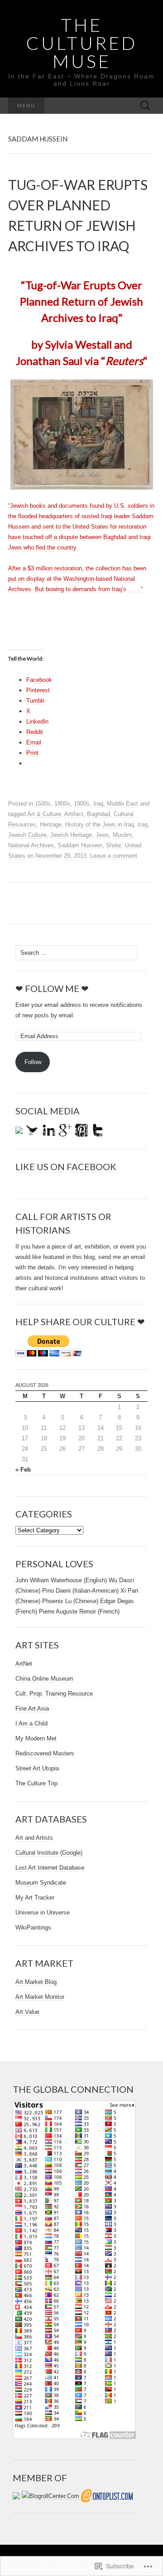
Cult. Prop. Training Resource (54, 1694)
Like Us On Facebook (66, 1166)
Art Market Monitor (40, 1997)
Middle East (122, 804)
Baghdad (98, 814)
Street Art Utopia (37, 1768)
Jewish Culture (27, 835)
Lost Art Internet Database (50, 1868)
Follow (33, 1062)
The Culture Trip (36, 1783)
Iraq (98, 804)
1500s (43, 804)
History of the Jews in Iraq (100, 824)
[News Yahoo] (81, 435)
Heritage (51, 824)
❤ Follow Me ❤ (52, 988)
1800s (62, 804)
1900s (82, 804)
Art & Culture (44, 814)
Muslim (122, 835)
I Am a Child (31, 1723)
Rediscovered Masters (45, 1753)
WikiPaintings (33, 1927)
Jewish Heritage (71, 835)
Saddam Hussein (80, 845)
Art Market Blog (36, 1982)
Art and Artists (34, 1838)
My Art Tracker (35, 1898)
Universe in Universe (43, 1913)
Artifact (74, 814)
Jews (102, 835)
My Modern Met (36, 1738)
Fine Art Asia (32, 1708)
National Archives (31, 845)
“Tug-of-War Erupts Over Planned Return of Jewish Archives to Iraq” (81, 301)
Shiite (113, 845)
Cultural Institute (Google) (49, 1853)
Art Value (27, 2012)
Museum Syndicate (41, 1883)
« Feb (23, 1470)
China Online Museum (44, 1679)
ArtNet (24, 1664)
